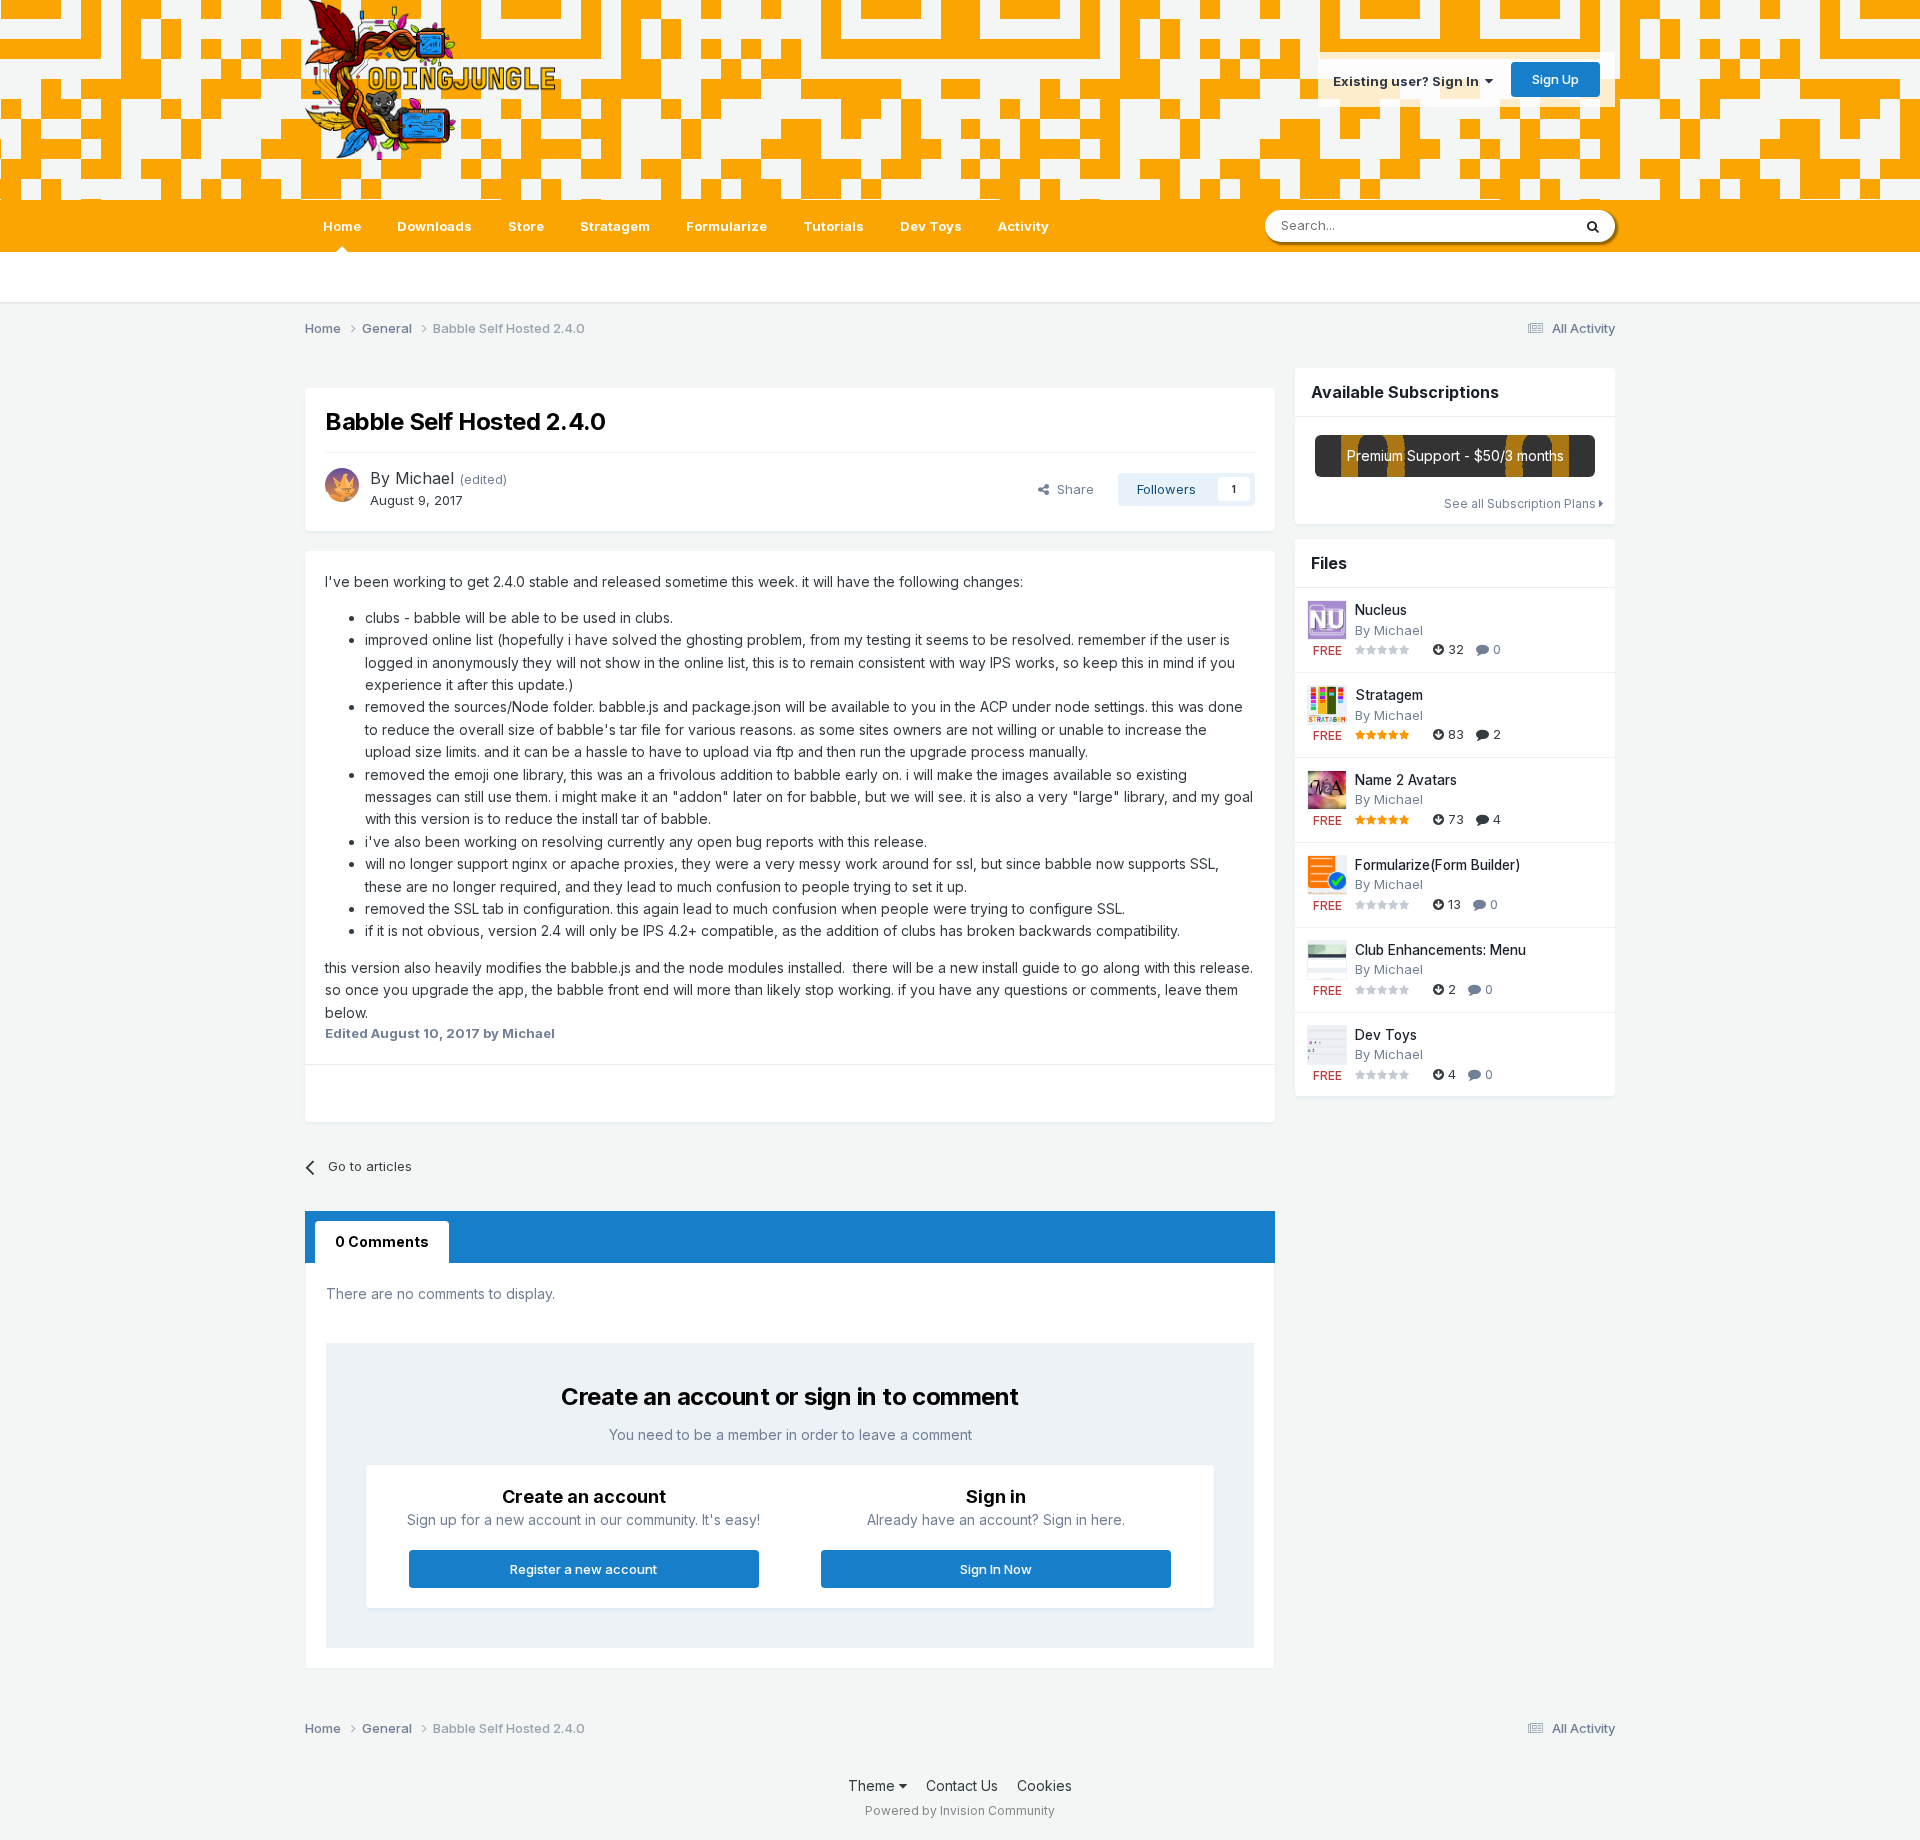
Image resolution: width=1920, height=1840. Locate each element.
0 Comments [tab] (382, 1241)
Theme (873, 1785)
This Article (1511, 225)
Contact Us (962, 1785)
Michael (424, 478)
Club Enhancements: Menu (1440, 950)
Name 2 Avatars (1406, 780)
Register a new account (583, 1569)
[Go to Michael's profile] (342, 485)
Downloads (434, 226)
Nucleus (1381, 610)
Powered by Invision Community (960, 1810)
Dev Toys (931, 226)
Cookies (1044, 1785)
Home (342, 226)
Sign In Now (996, 1569)
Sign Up (1555, 79)
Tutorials (833, 226)
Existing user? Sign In (1409, 81)
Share (1071, 489)
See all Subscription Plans (1521, 503)
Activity (1023, 226)
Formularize (726, 226)
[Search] (1593, 226)
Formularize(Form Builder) (1438, 865)
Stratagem (615, 226)
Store (526, 226)
